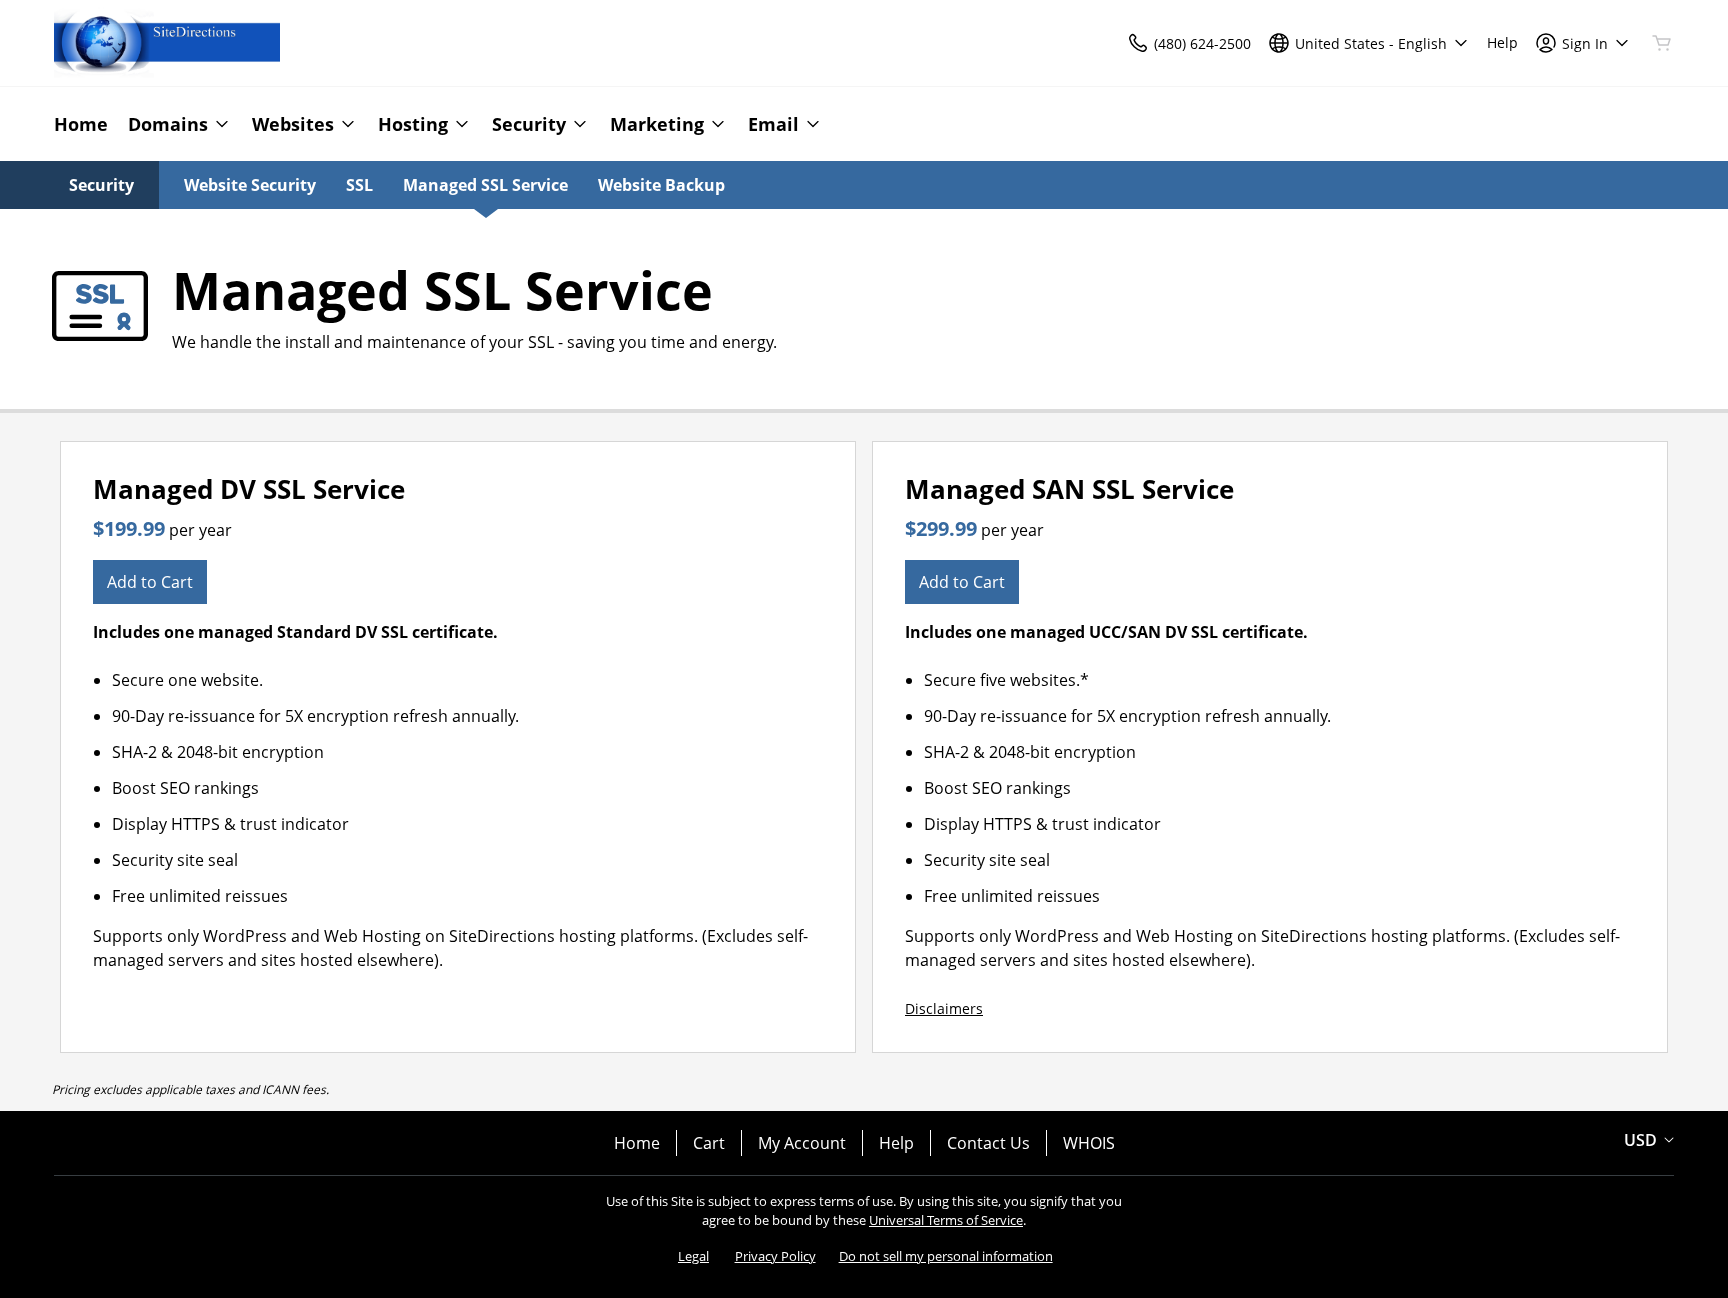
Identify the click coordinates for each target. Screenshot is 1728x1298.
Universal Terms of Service (946, 1220)
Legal (693, 1256)
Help (896, 1143)
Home (637, 1143)
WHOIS (1089, 1143)
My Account (802, 1143)
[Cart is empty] (1662, 43)
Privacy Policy (775, 1256)
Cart (709, 1143)
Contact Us (988, 1143)
